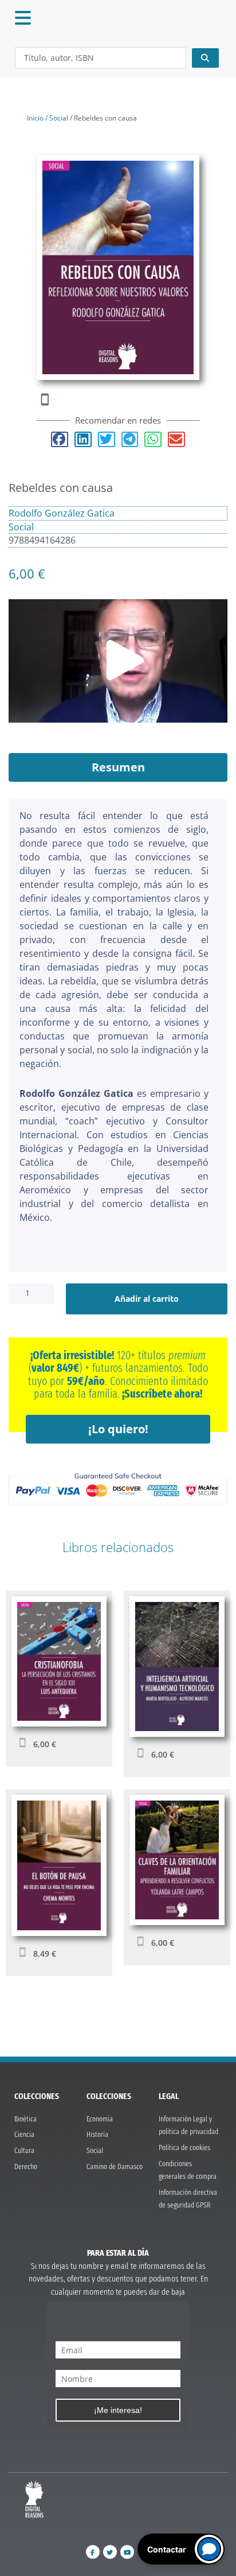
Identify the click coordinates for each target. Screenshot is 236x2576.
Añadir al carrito (147, 1299)
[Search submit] (206, 58)
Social (59, 118)
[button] (60, 439)
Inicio (35, 118)
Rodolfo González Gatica (62, 513)
